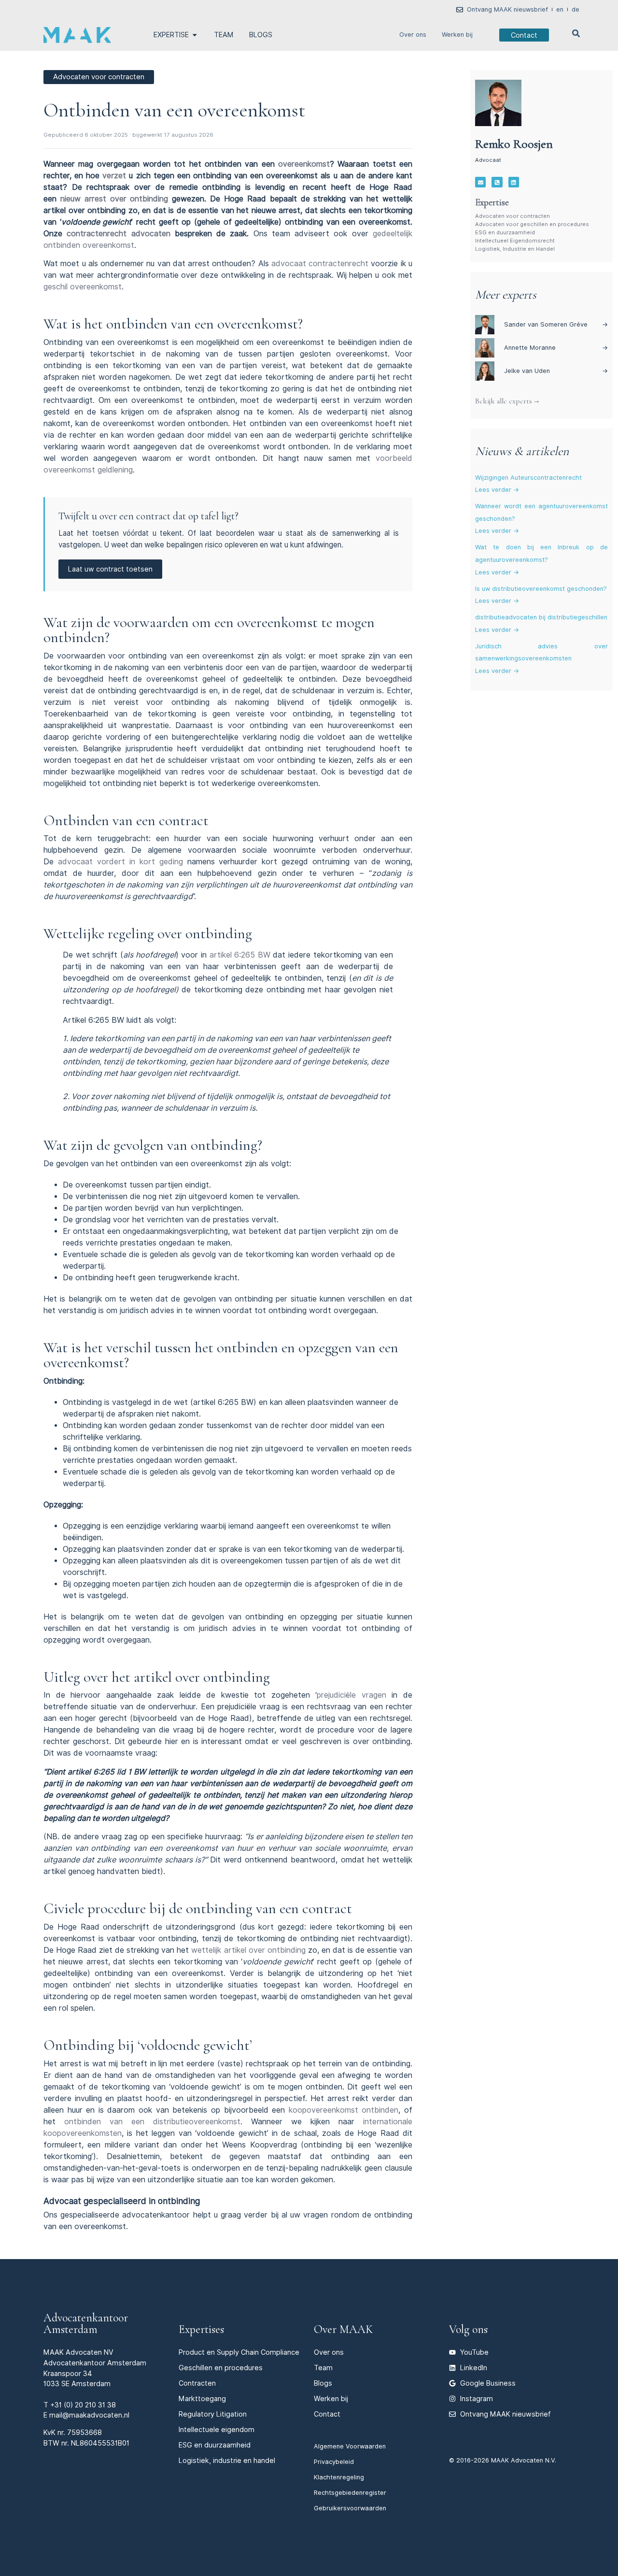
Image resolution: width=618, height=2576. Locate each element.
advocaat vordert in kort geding (120, 862)
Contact (327, 2414)
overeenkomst (304, 164)
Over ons (413, 35)
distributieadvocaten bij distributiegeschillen (541, 617)
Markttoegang (202, 2398)
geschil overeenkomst (83, 287)
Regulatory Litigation (213, 2414)
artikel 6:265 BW (240, 955)
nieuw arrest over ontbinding (114, 199)
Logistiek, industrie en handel (227, 2460)
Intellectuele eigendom (217, 2429)
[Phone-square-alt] (497, 182)
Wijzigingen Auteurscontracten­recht (528, 478)
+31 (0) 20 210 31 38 (83, 2405)
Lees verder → (497, 490)
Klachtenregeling (339, 2477)
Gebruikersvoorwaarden (350, 2508)
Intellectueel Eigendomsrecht (515, 241)
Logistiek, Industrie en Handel (515, 249)
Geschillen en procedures (221, 2368)
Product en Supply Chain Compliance (239, 2352)
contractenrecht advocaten (118, 234)
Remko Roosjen (514, 144)
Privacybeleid (334, 2462)
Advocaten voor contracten (513, 216)
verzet (114, 176)
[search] (576, 33)
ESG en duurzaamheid (505, 232)
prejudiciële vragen (351, 1695)
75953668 (84, 2432)
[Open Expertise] (195, 35)
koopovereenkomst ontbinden (344, 2110)
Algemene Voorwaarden (350, 2446)
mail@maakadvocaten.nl (89, 2415)
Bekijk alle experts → (507, 401)
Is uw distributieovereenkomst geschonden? (541, 589)
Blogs (323, 2383)
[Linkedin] (514, 182)
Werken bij (457, 35)
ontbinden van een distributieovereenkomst (152, 2122)
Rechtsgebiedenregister (350, 2493)
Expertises (201, 2329)
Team (323, 2368)
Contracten (197, 2383)
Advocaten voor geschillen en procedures (532, 224)
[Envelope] (480, 182)
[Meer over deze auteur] (498, 103)
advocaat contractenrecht (320, 264)
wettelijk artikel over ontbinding (248, 1950)
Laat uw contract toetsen (110, 569)
